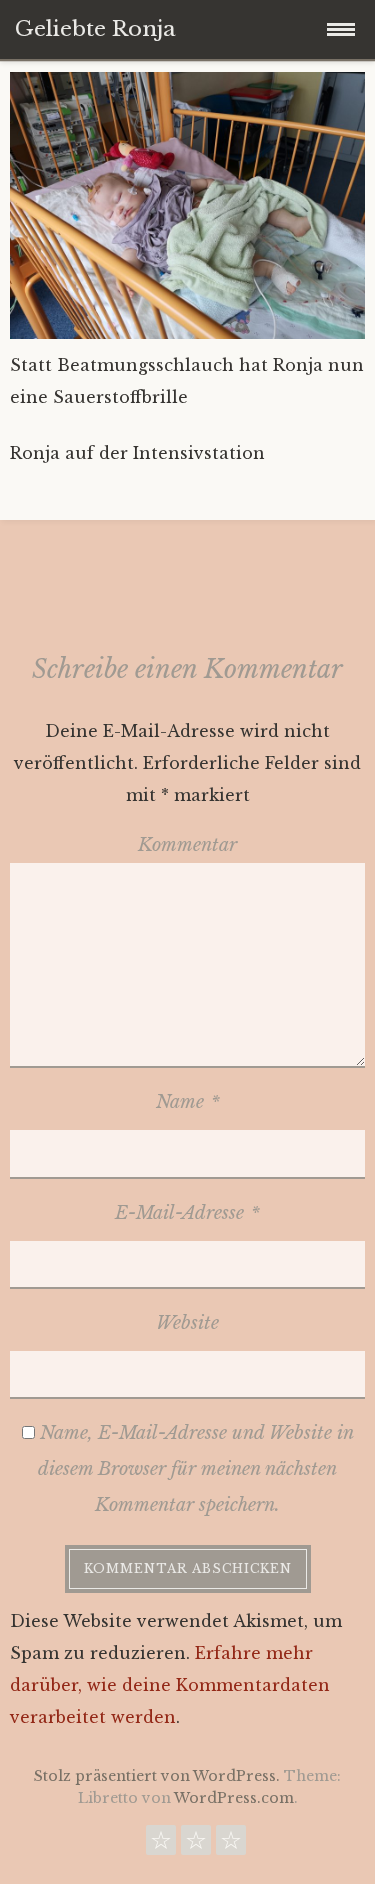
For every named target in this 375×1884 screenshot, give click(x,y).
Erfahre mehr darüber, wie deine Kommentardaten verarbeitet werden (170, 1685)
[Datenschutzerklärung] (196, 1845)
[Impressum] (231, 1845)
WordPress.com (234, 1798)
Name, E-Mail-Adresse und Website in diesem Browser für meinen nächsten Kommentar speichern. (196, 1469)
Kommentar (187, 845)
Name (188, 1102)
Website (187, 1323)
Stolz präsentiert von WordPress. (157, 1776)
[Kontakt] (161, 1845)
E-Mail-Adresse (187, 1213)
